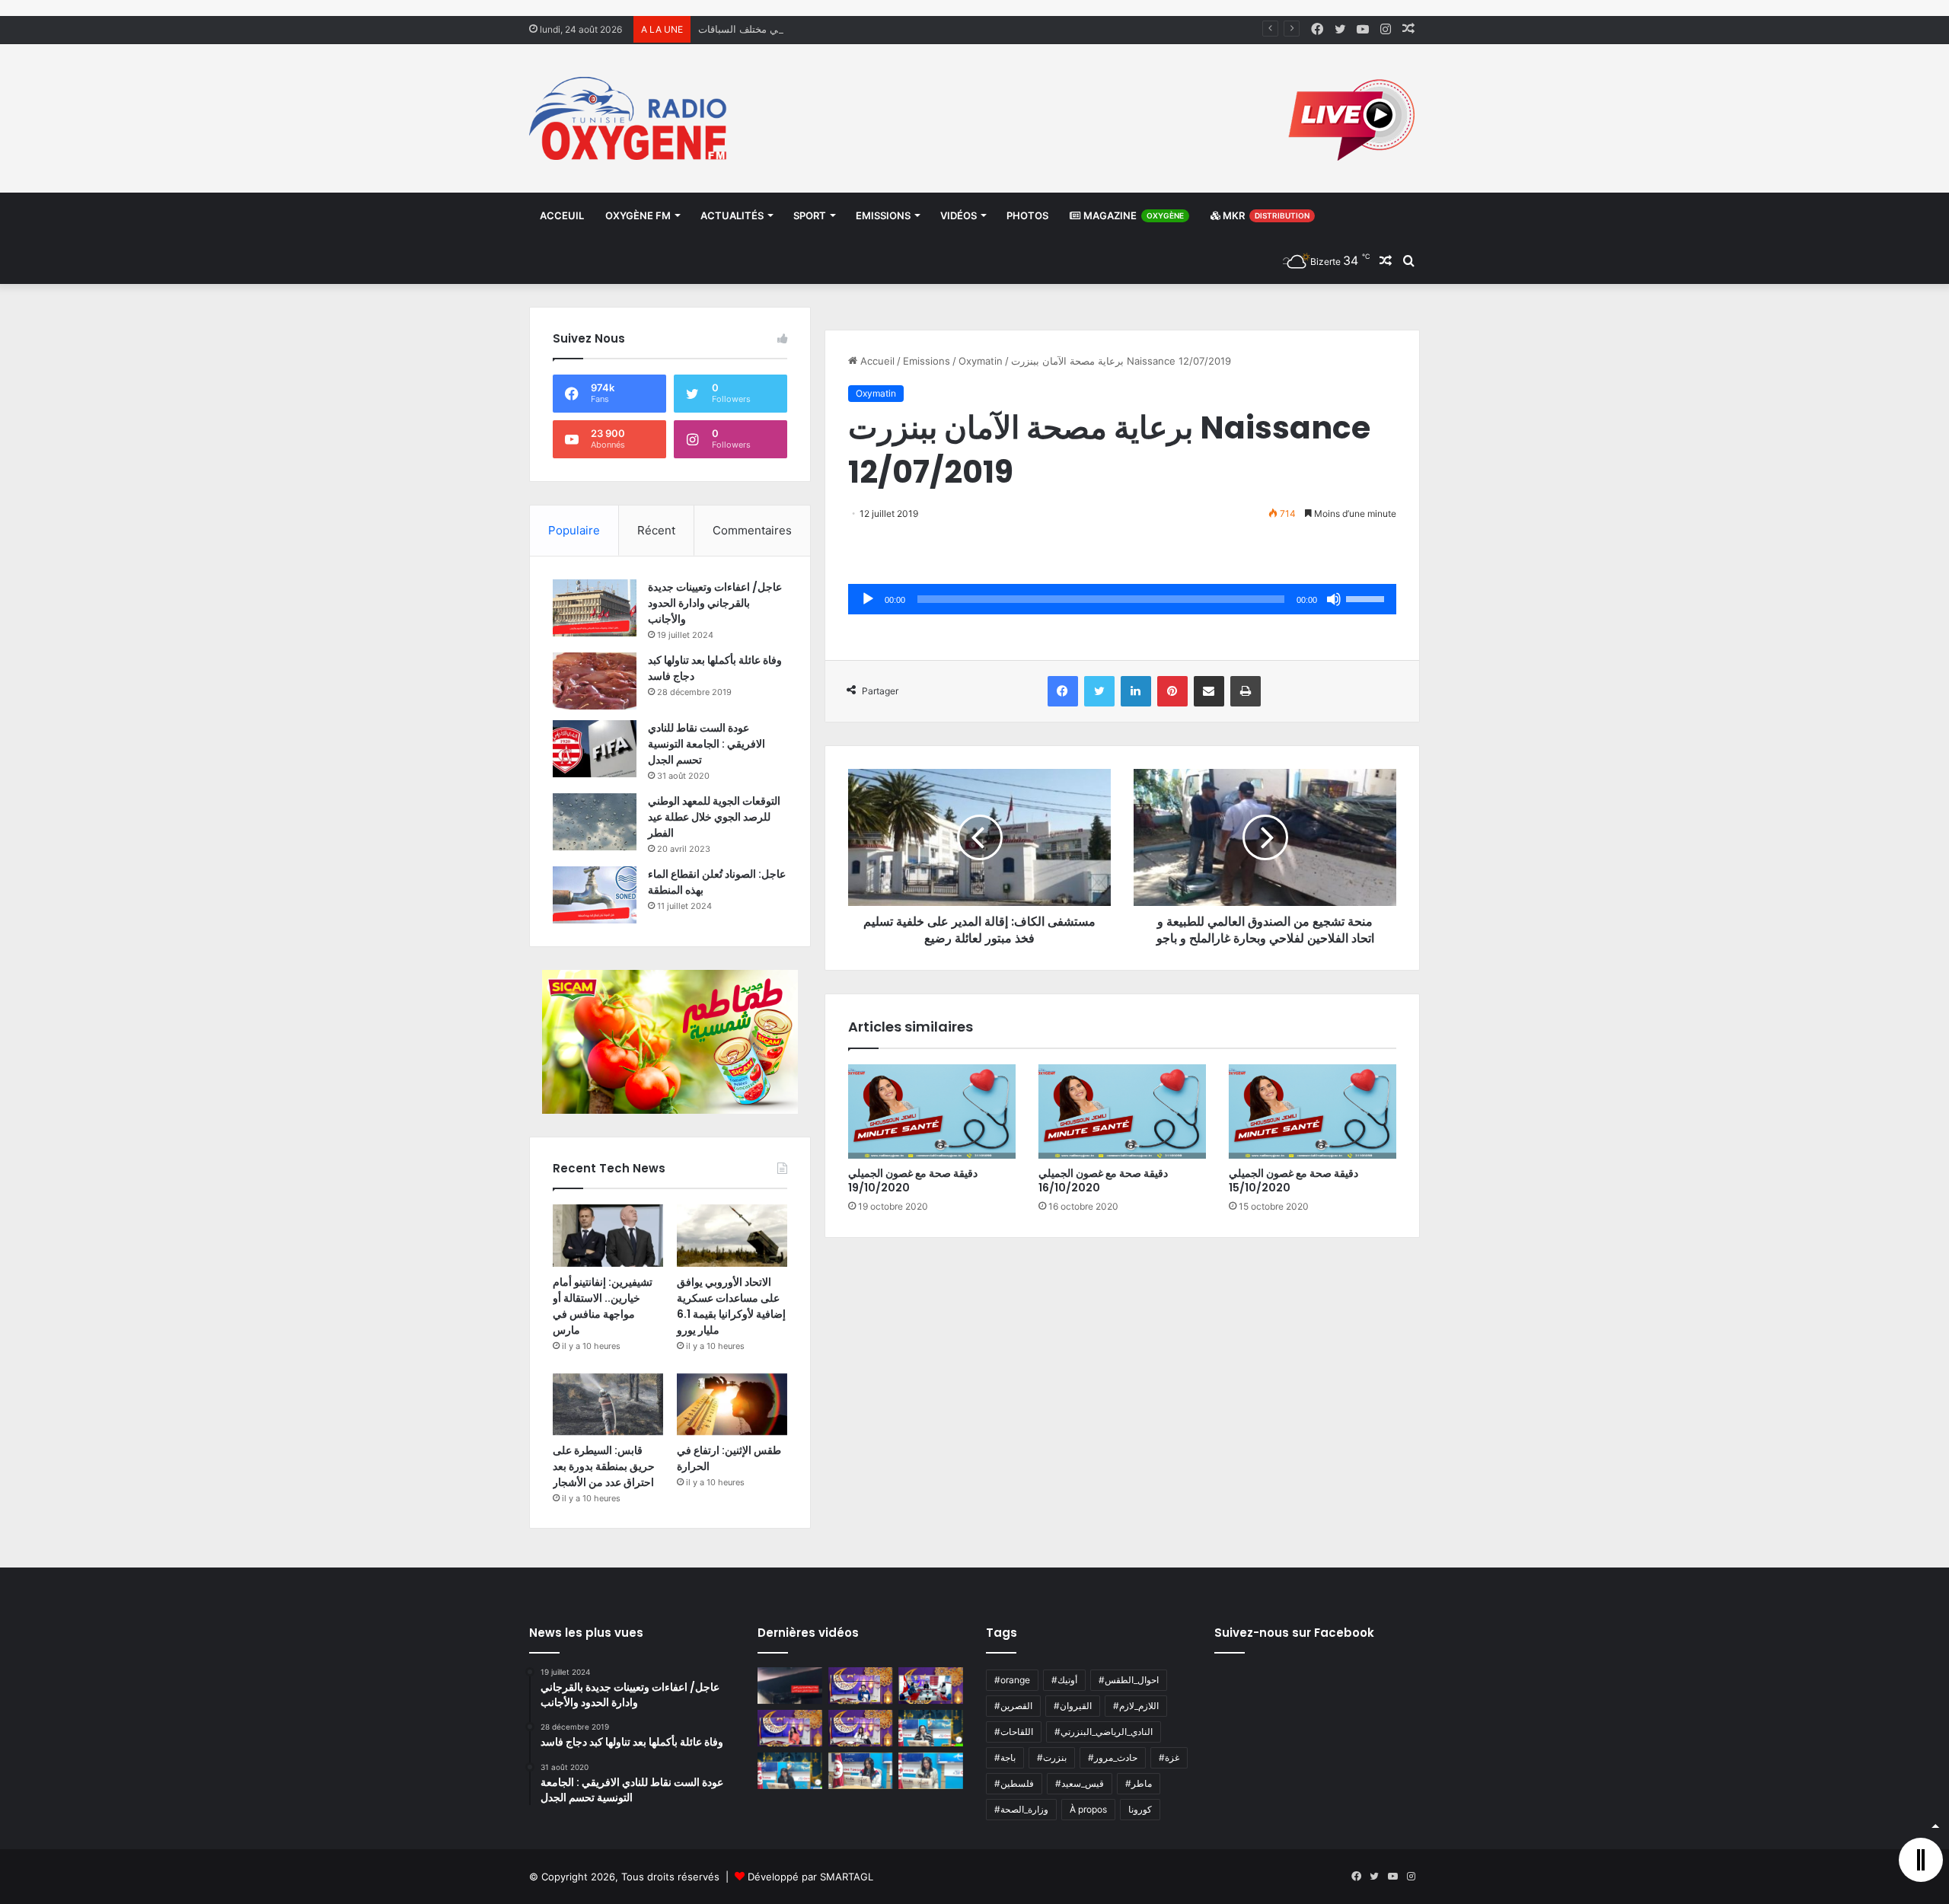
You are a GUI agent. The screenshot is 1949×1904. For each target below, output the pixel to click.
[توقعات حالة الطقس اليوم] (790, 1728)
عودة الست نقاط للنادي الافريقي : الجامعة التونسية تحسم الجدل (707, 744)
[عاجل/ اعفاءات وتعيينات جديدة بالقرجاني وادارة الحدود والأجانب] (595, 608)
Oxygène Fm (638, 215)
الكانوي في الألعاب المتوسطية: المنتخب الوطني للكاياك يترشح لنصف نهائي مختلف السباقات (891, 29)
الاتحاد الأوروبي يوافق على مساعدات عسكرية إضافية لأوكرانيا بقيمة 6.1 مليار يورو (731, 1306)
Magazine (1132, 215)
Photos (1027, 215)
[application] (1122, 599)
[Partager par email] (1209, 691)
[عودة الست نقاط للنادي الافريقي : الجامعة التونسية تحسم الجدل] (595, 749)
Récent (656, 530)
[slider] (1367, 598)
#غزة (1169, 1757)
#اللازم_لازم (1136, 1706)
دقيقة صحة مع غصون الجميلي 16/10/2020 (1103, 1180)
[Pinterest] (1172, 691)
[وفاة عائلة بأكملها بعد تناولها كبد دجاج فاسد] (595, 681)
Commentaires (752, 530)
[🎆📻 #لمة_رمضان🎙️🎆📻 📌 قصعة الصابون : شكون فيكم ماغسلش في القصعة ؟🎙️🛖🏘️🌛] (931, 1686)
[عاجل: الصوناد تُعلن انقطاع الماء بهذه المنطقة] (595, 895)
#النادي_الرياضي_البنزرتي (1104, 1732)
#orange (1012, 1680)
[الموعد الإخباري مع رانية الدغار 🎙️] (861, 1686)
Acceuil (562, 215)
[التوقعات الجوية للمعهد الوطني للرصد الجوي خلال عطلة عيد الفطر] (595, 822)
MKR (1265, 215)
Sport (810, 215)
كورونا (1140, 1809)
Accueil (876, 361)
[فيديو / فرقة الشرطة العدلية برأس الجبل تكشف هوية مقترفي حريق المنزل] (790, 1686)
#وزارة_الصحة (1021, 1809)
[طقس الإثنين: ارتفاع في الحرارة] (732, 1405)
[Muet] (1334, 599)
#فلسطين (1014, 1783)
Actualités (732, 215)
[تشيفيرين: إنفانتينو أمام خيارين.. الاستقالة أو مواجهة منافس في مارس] (608, 1236)
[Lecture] (868, 599)
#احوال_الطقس (1129, 1680)
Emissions (883, 215)
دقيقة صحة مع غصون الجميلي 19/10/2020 (913, 1180)
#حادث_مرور (1113, 1757)
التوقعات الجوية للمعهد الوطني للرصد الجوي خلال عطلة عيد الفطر (714, 817)
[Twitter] (1099, 691)
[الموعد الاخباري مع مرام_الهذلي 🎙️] (861, 1728)
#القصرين (1013, 1706)
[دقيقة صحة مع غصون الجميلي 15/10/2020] (1313, 1111)
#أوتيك (1064, 1680)
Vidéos (959, 215)
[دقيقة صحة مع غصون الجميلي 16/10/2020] (1122, 1111)
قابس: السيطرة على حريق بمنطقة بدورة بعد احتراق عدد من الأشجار (604, 1466)
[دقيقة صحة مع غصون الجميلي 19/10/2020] (932, 1111)
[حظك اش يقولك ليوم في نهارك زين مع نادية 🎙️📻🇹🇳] (790, 1771)
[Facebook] (1063, 691)
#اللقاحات (1014, 1732)
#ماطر (1139, 1783)
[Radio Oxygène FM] (630, 118)
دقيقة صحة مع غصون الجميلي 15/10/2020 (1293, 1180)
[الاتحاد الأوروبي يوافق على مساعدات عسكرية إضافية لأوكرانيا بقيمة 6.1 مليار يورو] (732, 1236)
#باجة (1005, 1757)
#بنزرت (1052, 1757)
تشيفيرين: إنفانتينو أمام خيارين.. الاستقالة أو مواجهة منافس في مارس (603, 1306)
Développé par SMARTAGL (810, 1877)
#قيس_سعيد (1080, 1783)
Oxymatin (981, 361)
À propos (1088, 1809)
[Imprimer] (1246, 691)
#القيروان (1073, 1706)
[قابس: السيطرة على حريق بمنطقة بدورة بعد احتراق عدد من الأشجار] (608, 1405)
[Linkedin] (1136, 691)
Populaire (574, 530)
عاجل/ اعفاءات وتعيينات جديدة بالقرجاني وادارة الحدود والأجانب (715, 603)
